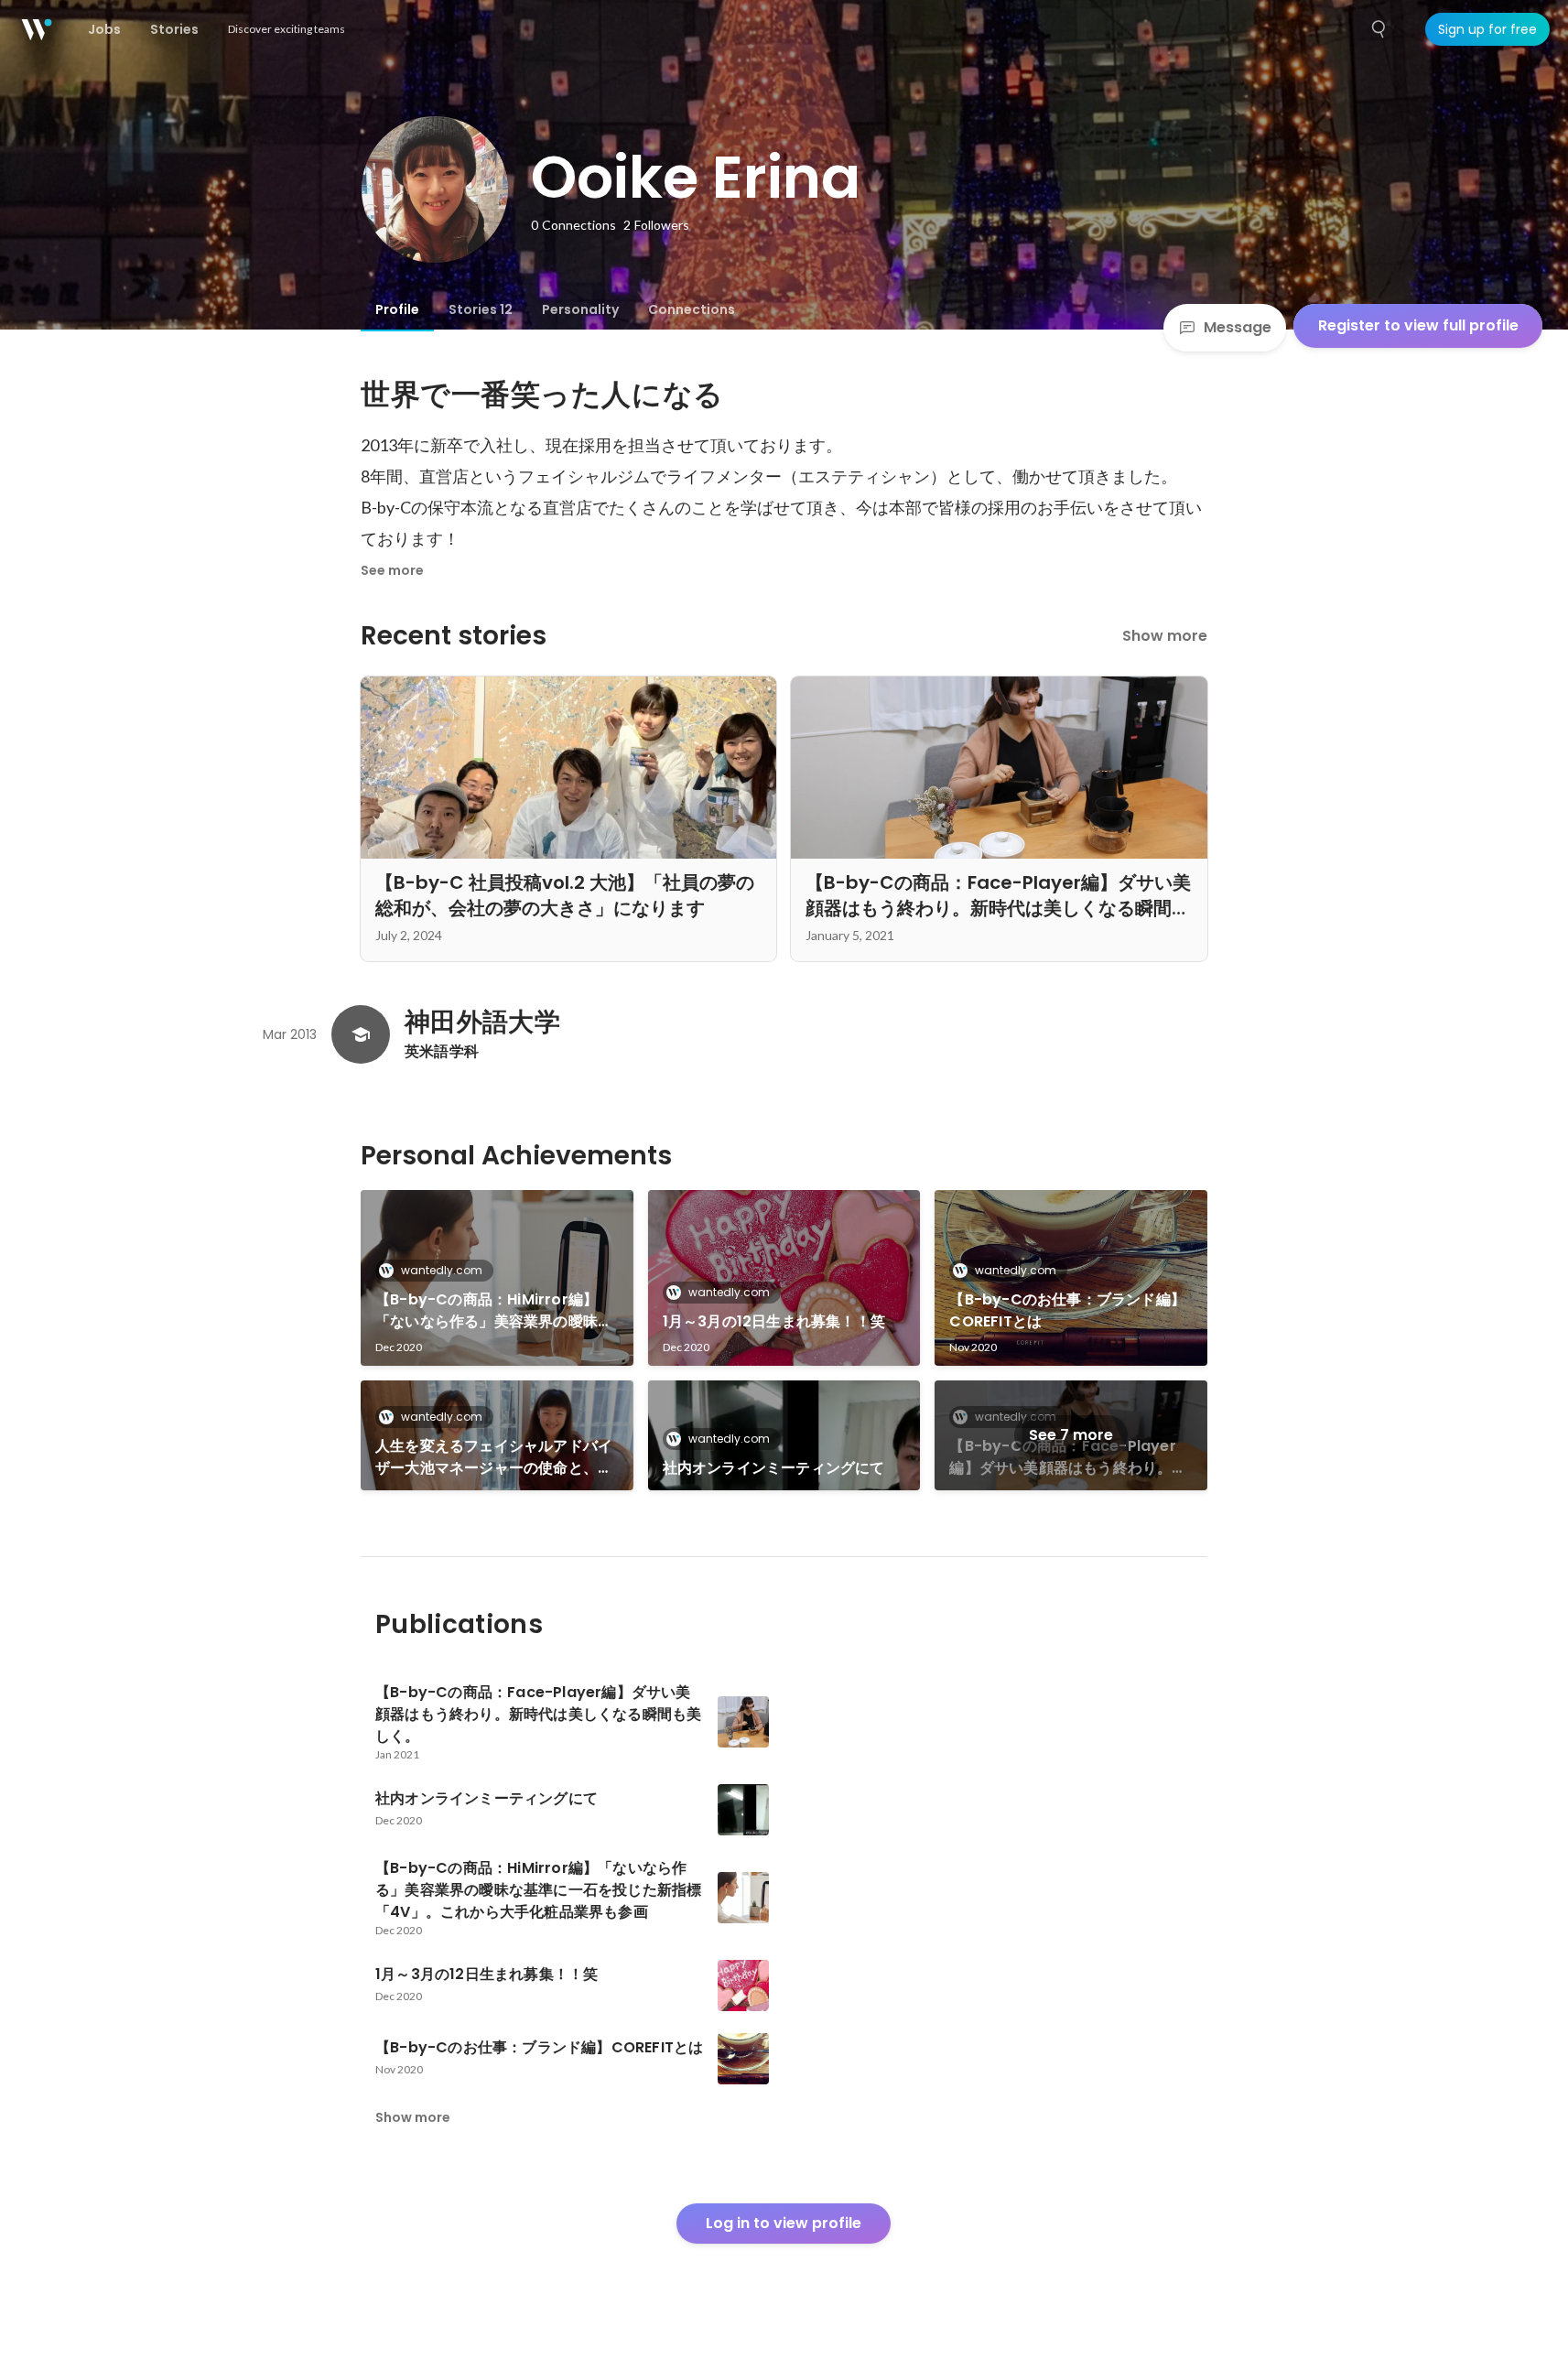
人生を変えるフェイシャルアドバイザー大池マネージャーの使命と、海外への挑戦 (494, 1457)
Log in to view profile (784, 2223)
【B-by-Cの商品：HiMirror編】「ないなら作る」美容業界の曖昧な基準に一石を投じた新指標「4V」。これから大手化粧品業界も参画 (497, 1311)
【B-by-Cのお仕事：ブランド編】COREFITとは (1067, 1310)
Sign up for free (1487, 29)
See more (392, 570)
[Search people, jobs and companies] (1379, 29)
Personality (580, 309)
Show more (1165, 636)
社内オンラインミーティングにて (774, 1468)
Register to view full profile (1418, 325)
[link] (497, 1278)
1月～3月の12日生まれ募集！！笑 (774, 1321)
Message (1238, 327)
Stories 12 (481, 309)
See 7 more (1071, 1435)
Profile (397, 309)
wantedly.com (442, 1270)
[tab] (397, 309)
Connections (692, 309)
